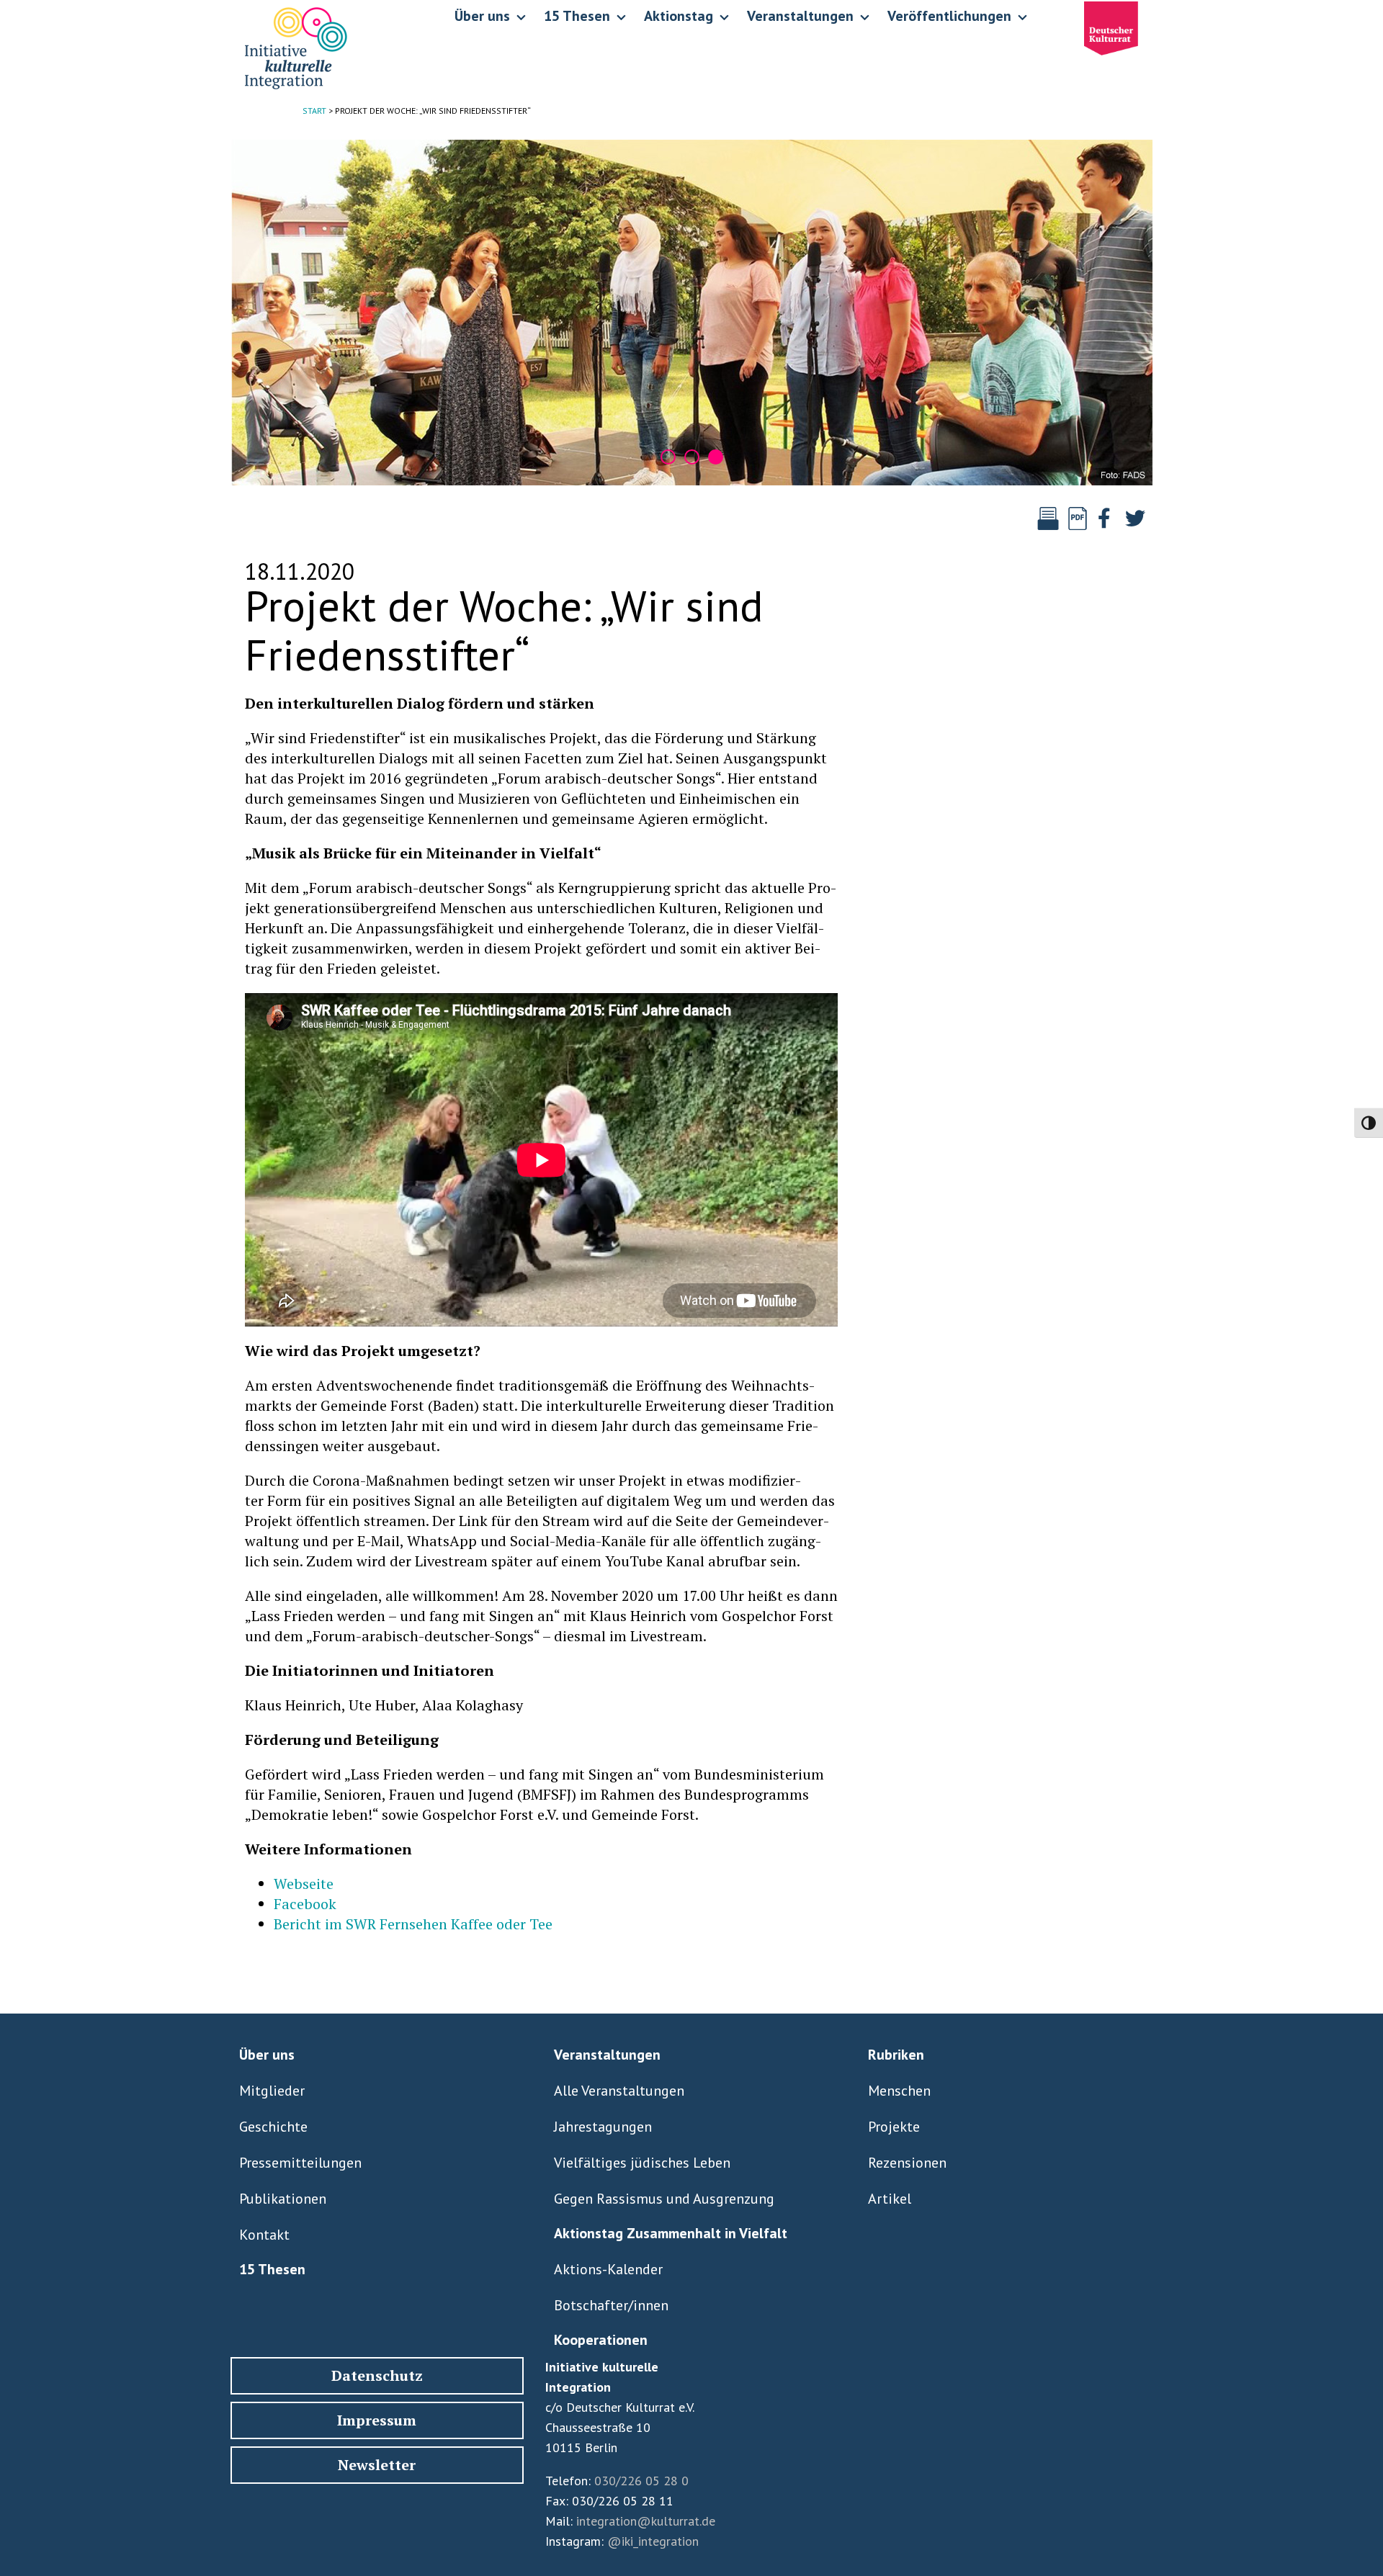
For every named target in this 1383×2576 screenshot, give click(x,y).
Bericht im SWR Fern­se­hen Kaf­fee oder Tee (413, 1924)
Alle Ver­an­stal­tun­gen (619, 2091)
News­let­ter (377, 2465)
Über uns (267, 2055)
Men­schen (899, 2091)
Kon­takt (264, 2235)
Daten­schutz (377, 2375)
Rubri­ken (896, 2055)
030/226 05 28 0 (641, 2481)
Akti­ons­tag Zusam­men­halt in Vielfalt (671, 2233)
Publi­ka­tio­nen (283, 2199)
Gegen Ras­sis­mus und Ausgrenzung (664, 2199)
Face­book (305, 1904)
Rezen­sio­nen (907, 2163)
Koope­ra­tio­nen (601, 2340)
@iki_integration (653, 2541)
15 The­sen (272, 2269)
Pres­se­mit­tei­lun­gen (300, 2163)
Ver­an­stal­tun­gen (607, 2055)
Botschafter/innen (611, 2305)
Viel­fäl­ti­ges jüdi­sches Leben (642, 2163)
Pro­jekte (894, 2127)
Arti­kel (890, 2199)
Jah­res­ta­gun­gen (603, 2127)
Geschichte (273, 2127)
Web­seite (304, 1884)
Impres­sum (377, 2420)
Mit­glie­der (272, 2091)
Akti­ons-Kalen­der (608, 2269)
